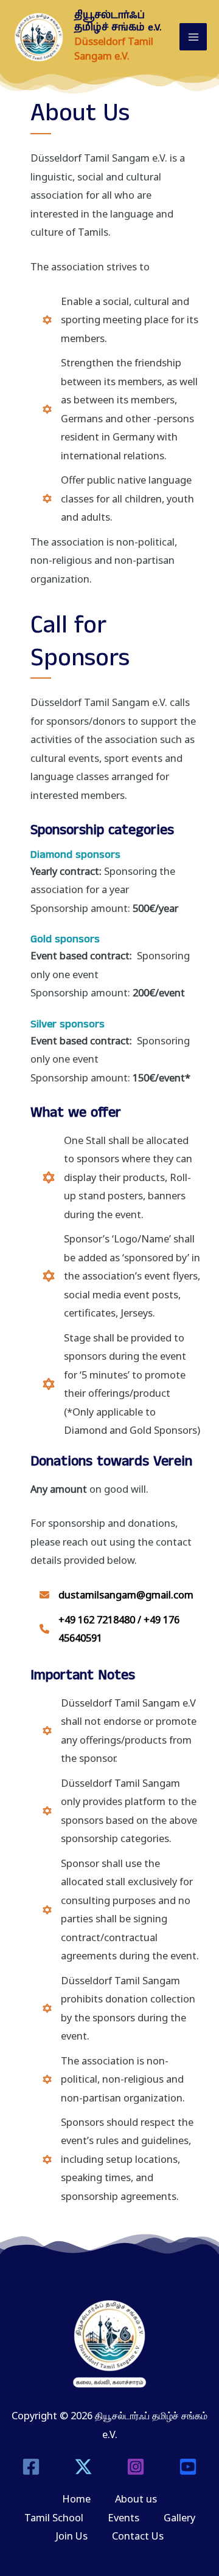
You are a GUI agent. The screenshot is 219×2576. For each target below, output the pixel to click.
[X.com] (83, 2467)
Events (123, 2517)
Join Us (71, 2536)
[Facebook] (31, 2467)
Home (76, 2499)
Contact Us (138, 2536)
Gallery (179, 2517)
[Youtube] (188, 2467)
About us (136, 2499)
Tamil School (54, 2517)
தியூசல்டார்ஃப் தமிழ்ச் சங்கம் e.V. (118, 22)
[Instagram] (136, 2467)
